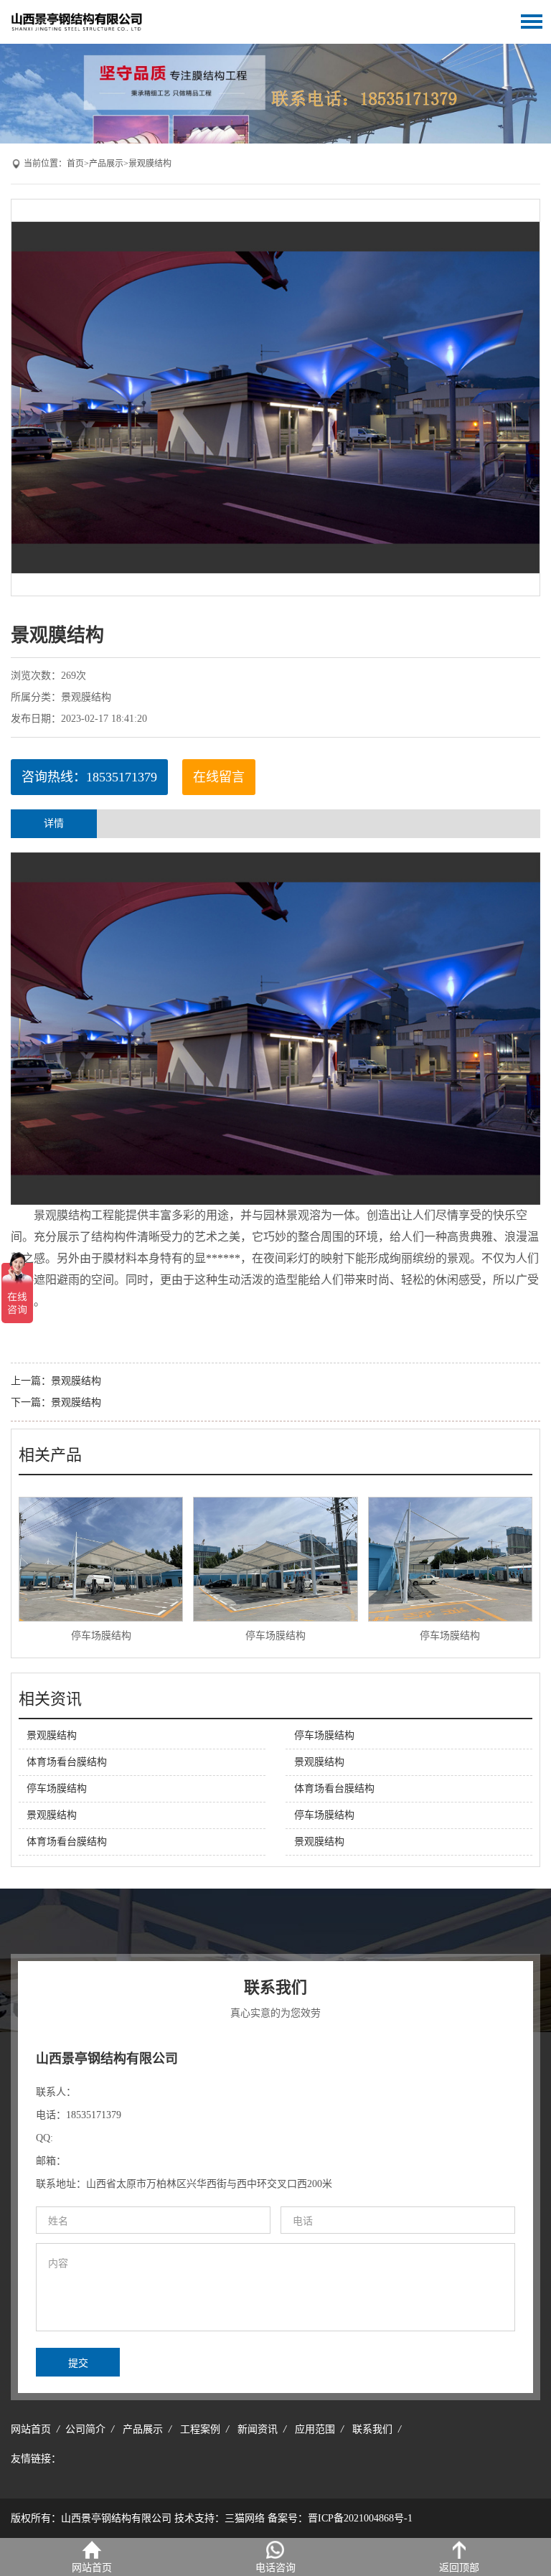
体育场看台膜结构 (67, 1762)
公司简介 (85, 2429)
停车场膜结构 (101, 1636)
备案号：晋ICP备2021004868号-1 (340, 2518)
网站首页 (31, 2429)
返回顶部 (459, 2568)
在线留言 (219, 777)
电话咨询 (275, 2568)
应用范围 (315, 2429)
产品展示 (106, 164)
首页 (75, 164)
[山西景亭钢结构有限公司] (90, 21)
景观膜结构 (150, 164)
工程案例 (200, 2429)
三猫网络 (245, 2518)
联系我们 (372, 2429)
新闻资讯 (258, 2429)
